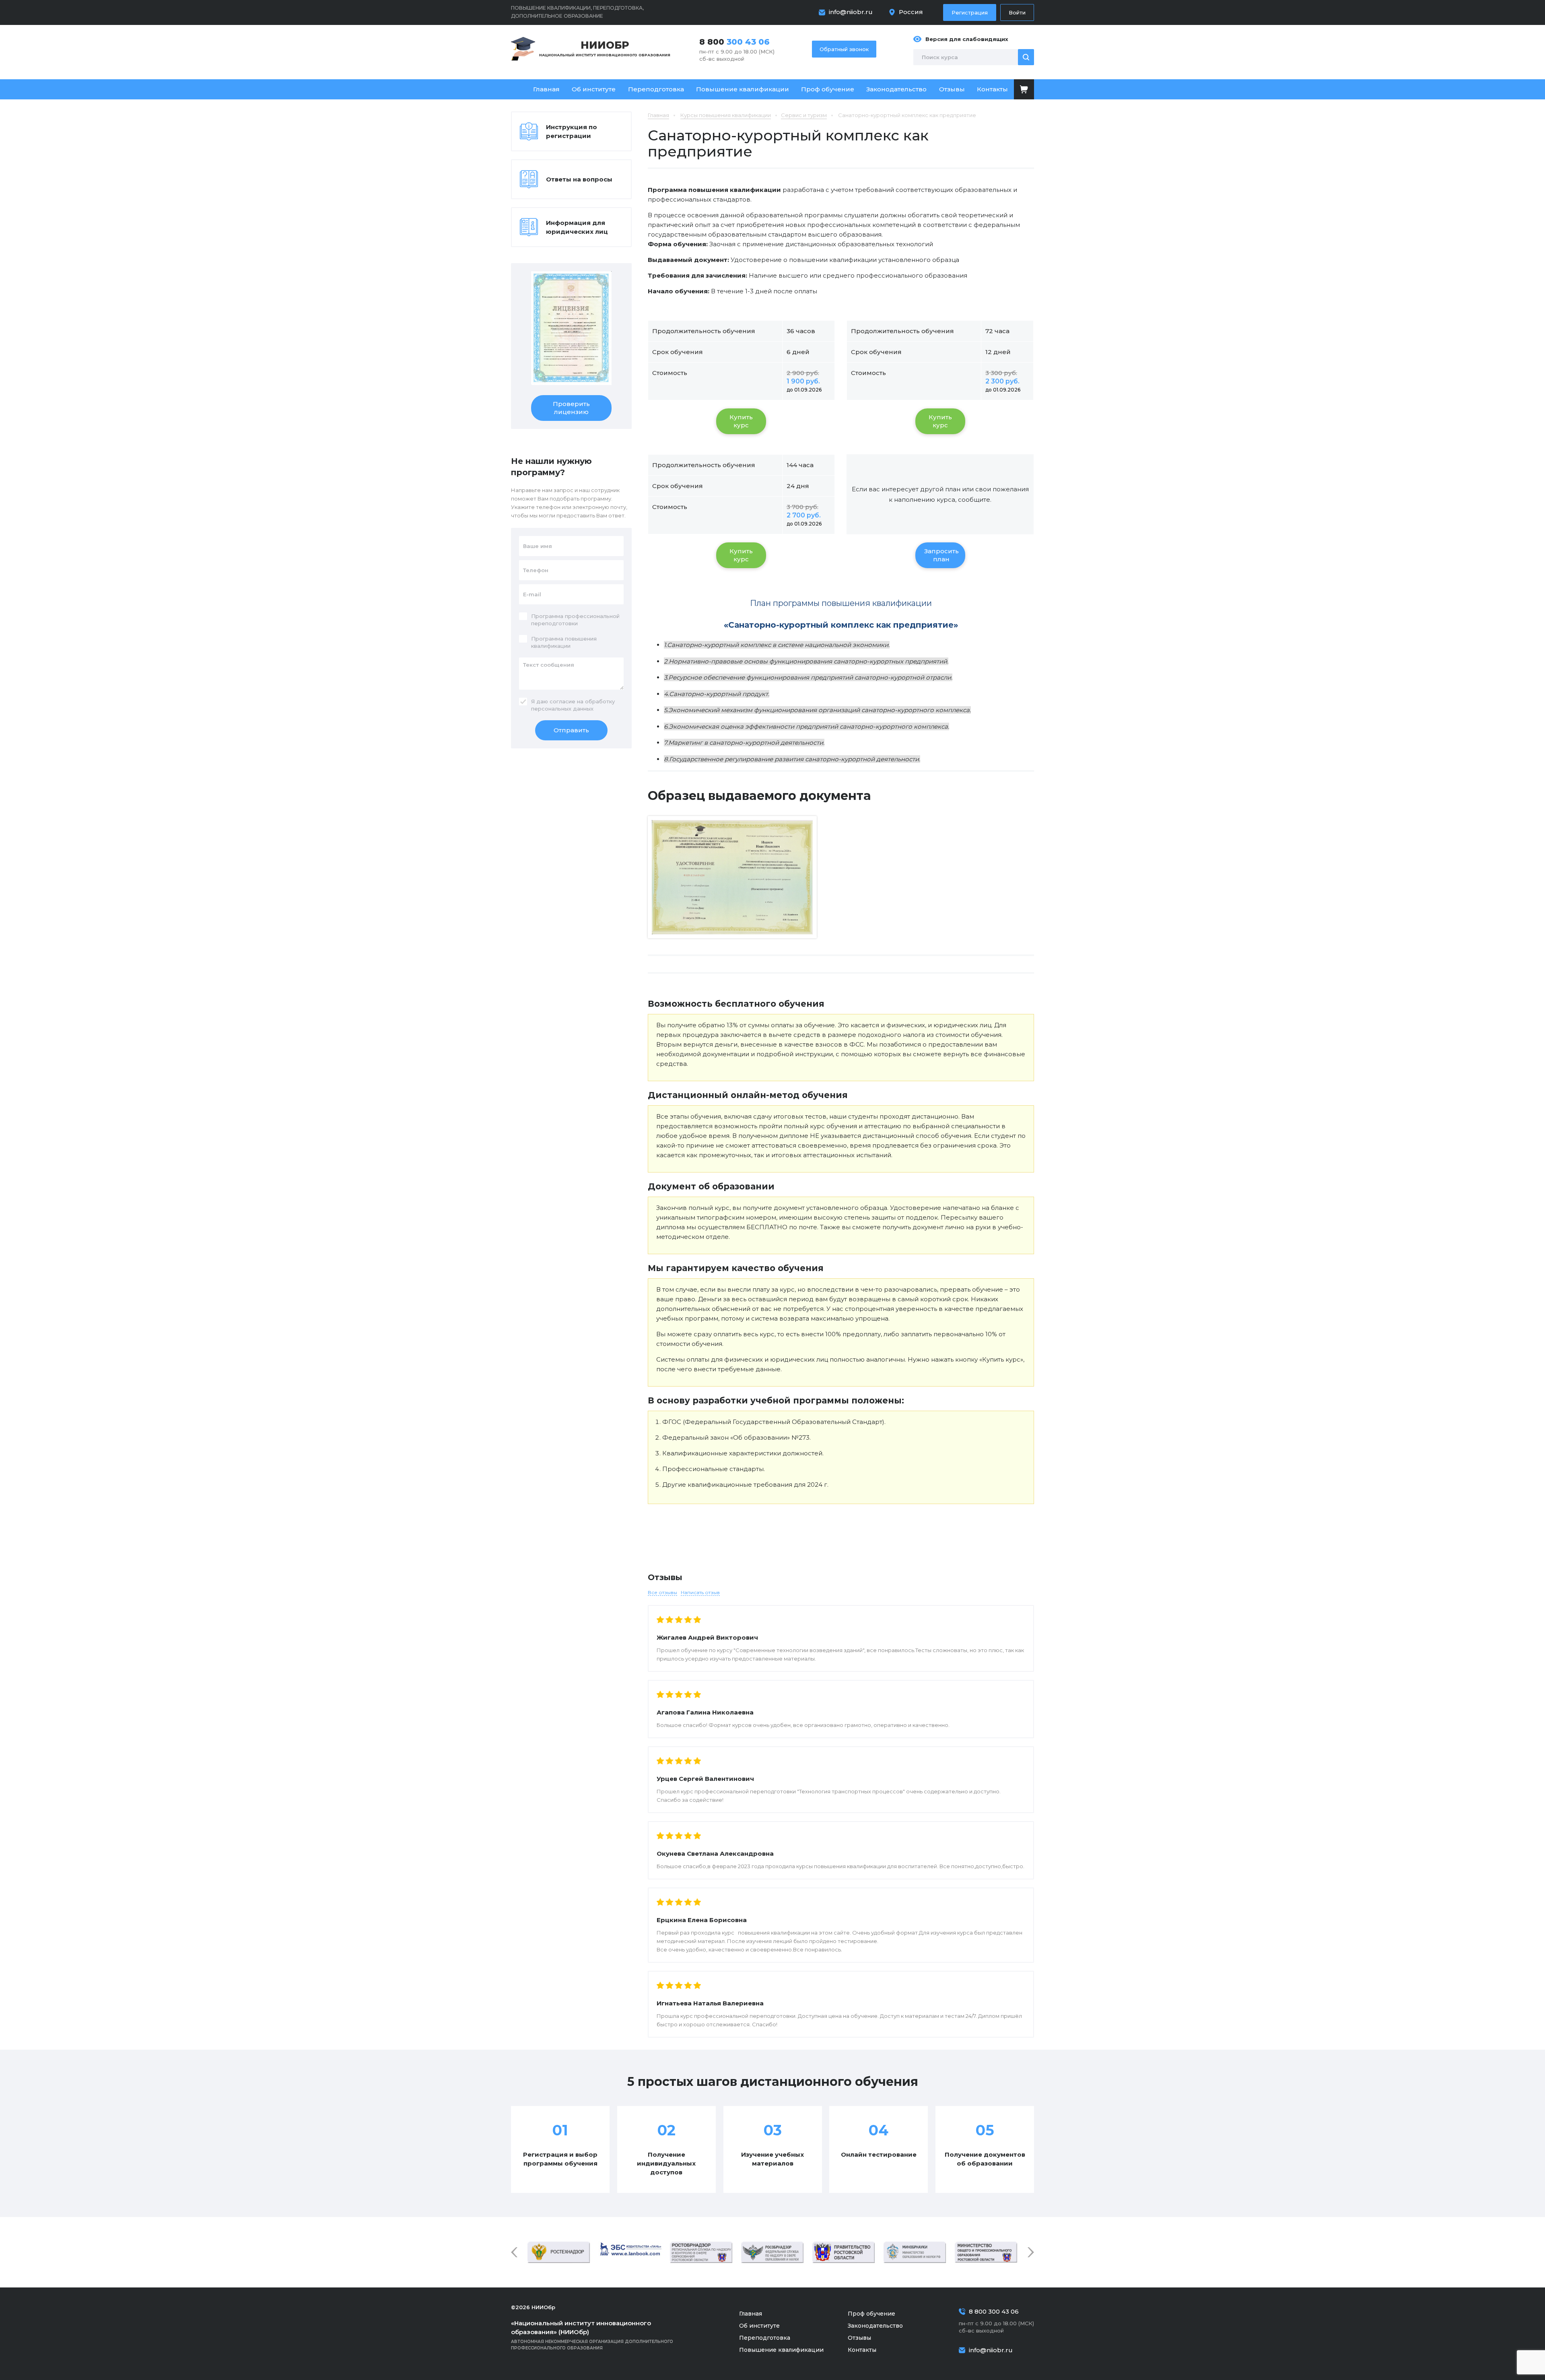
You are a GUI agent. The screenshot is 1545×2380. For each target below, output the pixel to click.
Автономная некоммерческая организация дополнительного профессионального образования (592, 2335)
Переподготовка (656, 89)
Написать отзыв (700, 1592)
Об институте (594, 89)
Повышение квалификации (743, 89)
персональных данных (562, 709)
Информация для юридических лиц (577, 227)
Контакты (992, 89)
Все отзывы (662, 1592)
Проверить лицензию (571, 408)
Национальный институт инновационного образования (605, 48)
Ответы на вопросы (579, 179)
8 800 (734, 42)
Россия (911, 12)
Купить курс (741, 421)
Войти (1017, 12)
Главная (546, 89)
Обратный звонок (844, 49)
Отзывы (952, 89)
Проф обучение (828, 89)
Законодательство (896, 89)
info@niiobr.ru (851, 12)
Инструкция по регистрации (572, 131)
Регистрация (970, 12)
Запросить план (941, 555)
